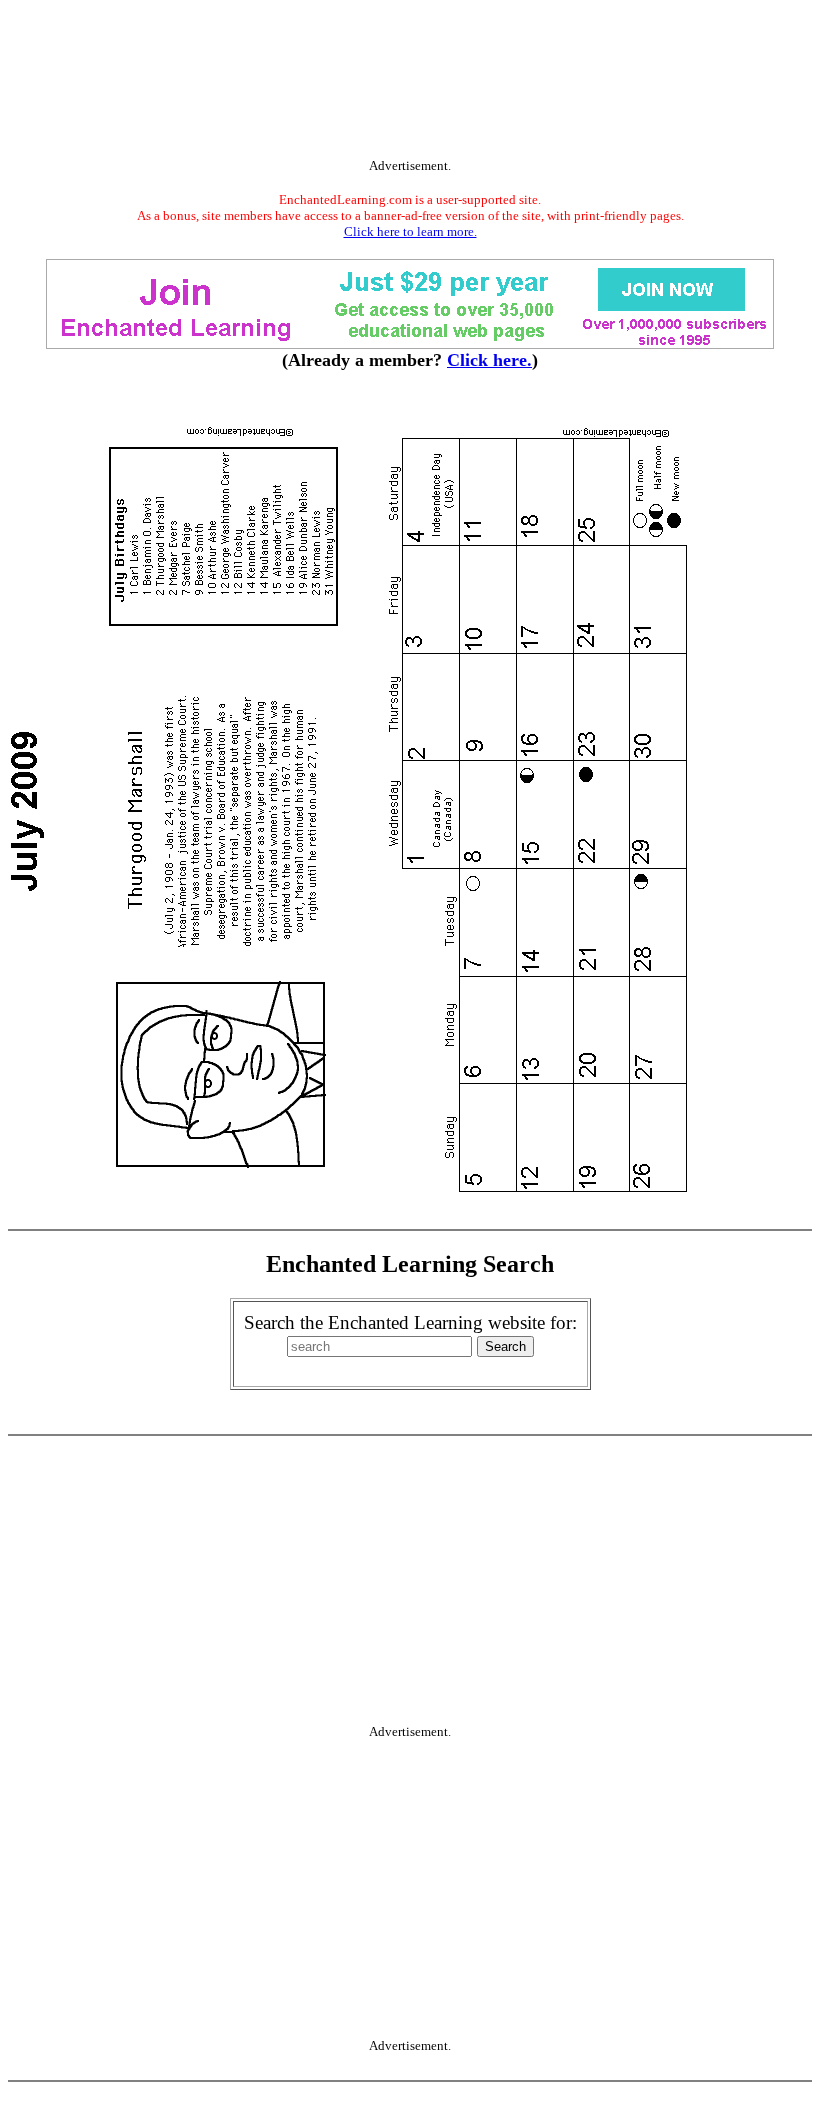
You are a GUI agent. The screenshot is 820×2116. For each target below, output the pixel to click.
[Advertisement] (410, 83)
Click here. (489, 360)
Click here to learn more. (410, 231)
